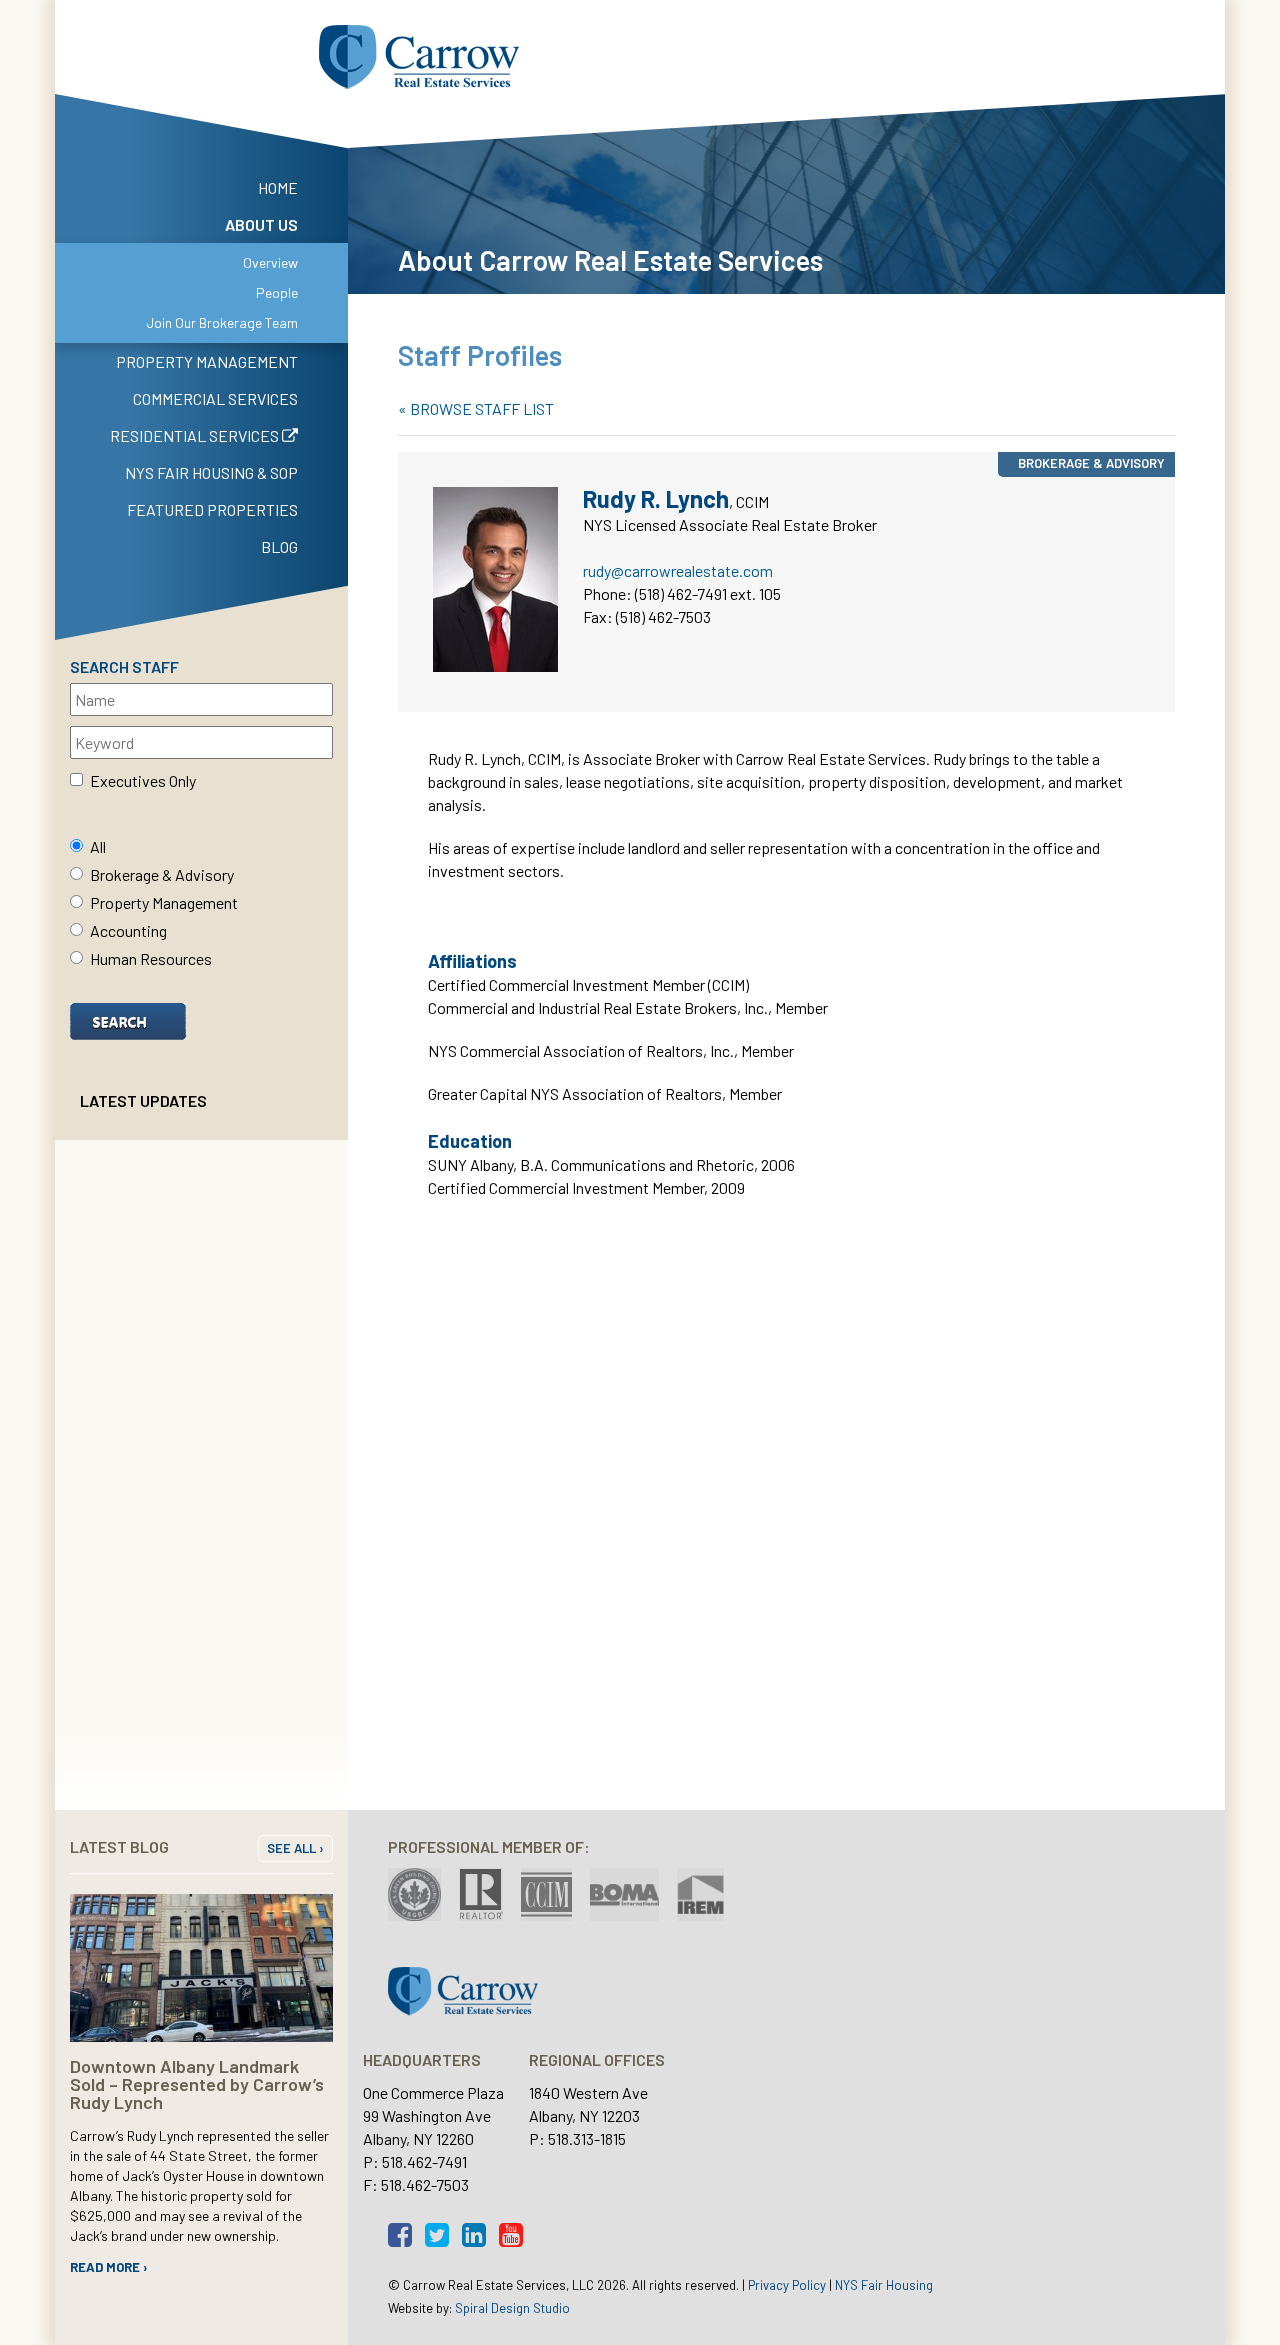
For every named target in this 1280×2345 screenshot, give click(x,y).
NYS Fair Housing (884, 2285)
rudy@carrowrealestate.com (678, 570)
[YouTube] (516, 2239)
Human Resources (151, 958)
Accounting (128, 930)
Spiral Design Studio (512, 2308)
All (98, 846)
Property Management (164, 902)
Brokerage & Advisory (162, 874)
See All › (295, 1848)
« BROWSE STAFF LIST (476, 408)
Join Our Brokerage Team (222, 322)
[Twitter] (442, 2239)
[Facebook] (405, 2239)
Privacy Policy (787, 2285)
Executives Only (143, 780)
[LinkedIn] (479, 2239)
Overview (270, 262)
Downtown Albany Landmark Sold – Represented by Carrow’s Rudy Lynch (197, 2084)
